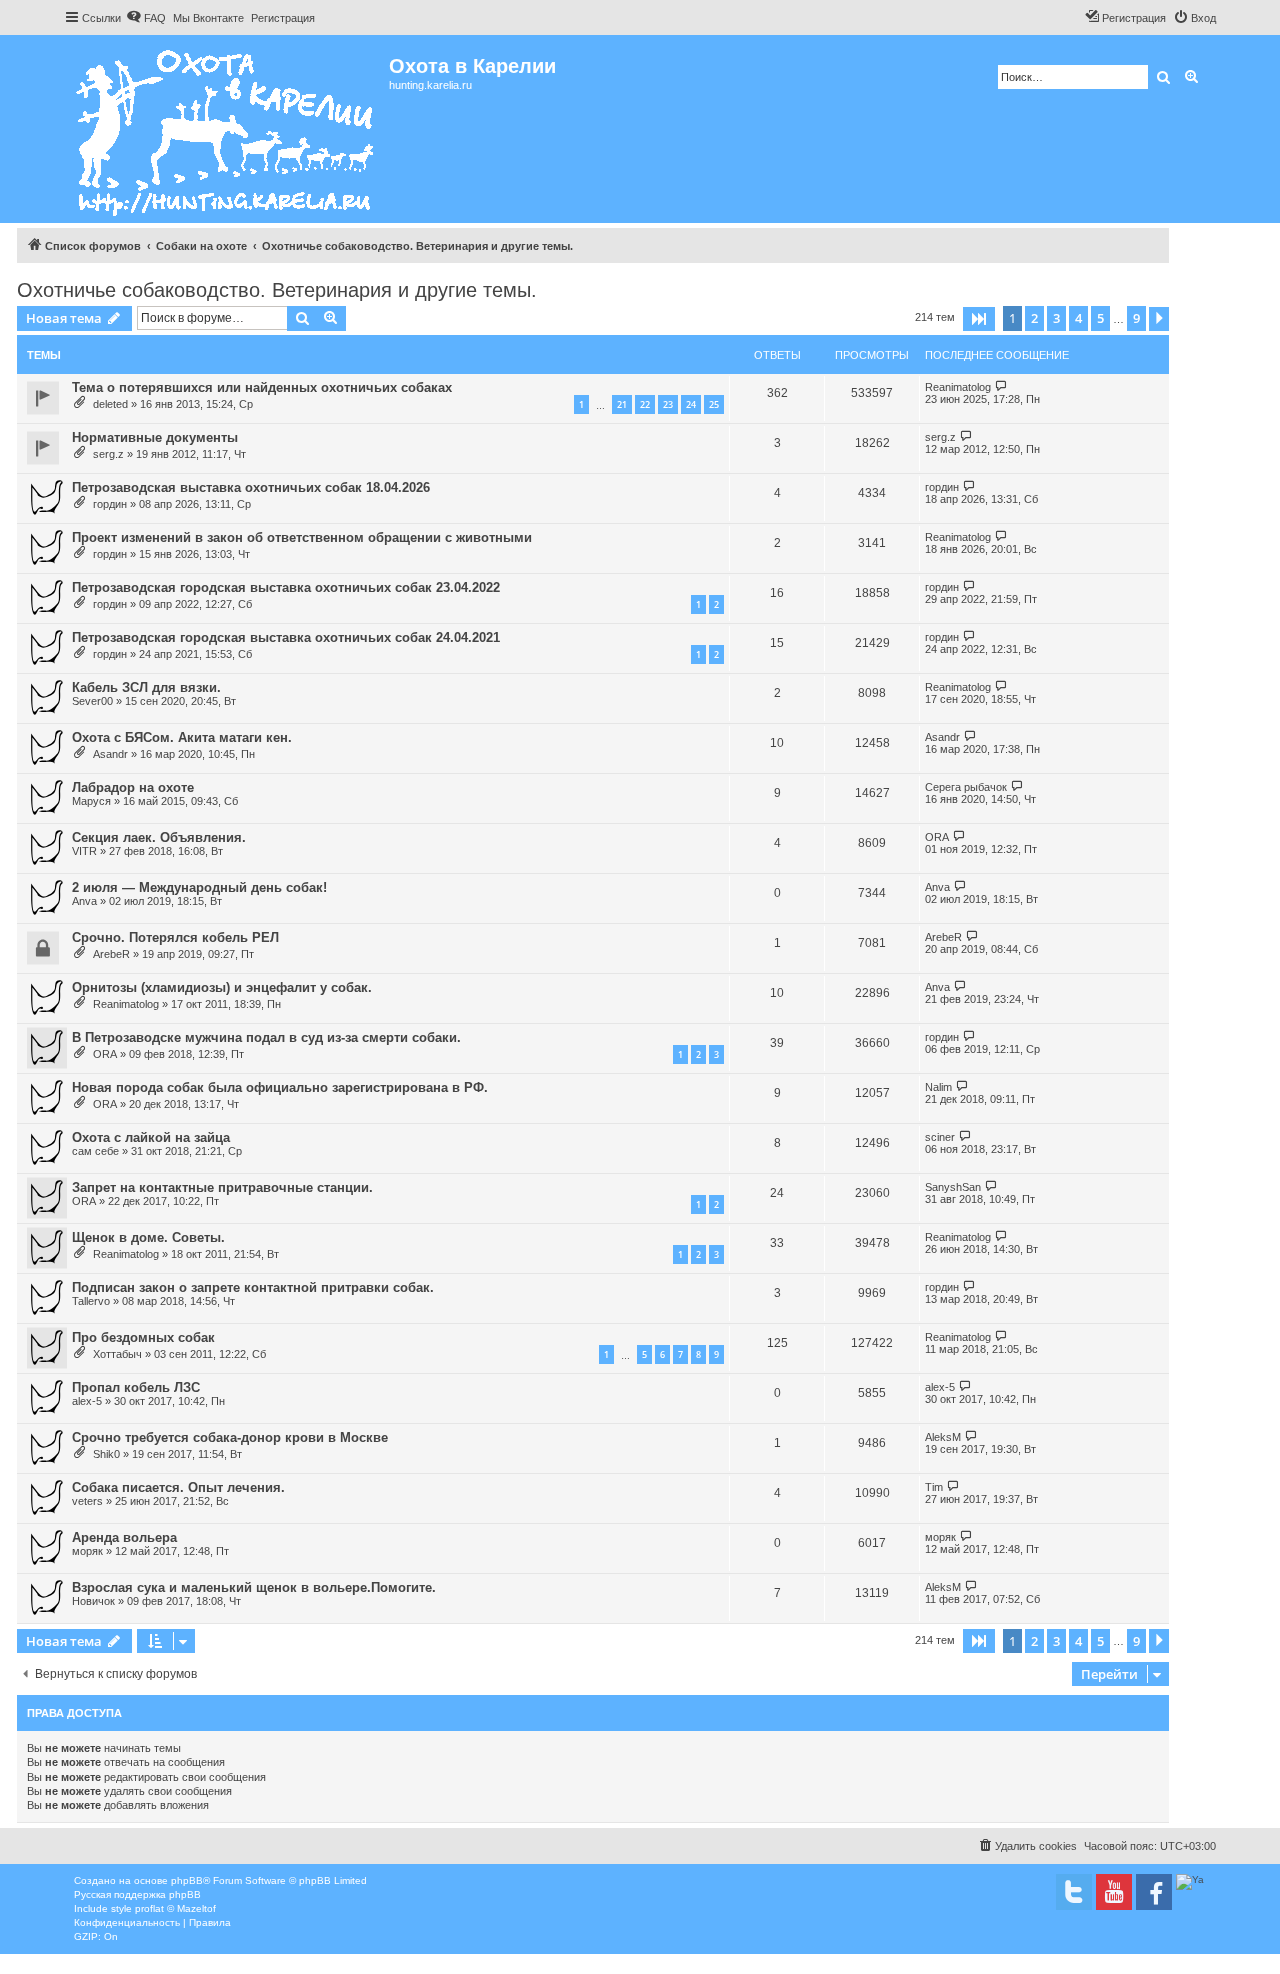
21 (622, 404)
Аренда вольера (124, 1537)
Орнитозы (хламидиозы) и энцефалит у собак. (222, 987)
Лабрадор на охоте (133, 787)
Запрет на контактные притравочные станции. (222, 1187)
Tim (934, 1487)
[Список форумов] (226, 129)
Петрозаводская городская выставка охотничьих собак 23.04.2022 (286, 587)
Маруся (91, 801)
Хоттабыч (117, 1354)
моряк (87, 1551)
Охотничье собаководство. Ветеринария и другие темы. (277, 290)
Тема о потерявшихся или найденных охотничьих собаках (262, 387)
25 (714, 404)
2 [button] (1034, 318)
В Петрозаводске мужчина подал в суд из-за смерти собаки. (266, 1037)
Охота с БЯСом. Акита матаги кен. (182, 737)
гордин (110, 504)
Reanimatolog (958, 387)
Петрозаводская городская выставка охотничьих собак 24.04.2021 (286, 637)
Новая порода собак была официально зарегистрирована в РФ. (280, 1087)
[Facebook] (1154, 1892)
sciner (940, 1137)
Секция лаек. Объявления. (159, 837)
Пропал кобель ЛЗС (136, 1387)
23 (668, 404)
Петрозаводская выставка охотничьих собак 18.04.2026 (251, 487)
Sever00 (92, 701)
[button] (979, 319)
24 (691, 404)
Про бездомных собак (143, 1337)
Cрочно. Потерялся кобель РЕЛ (175, 937)
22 (645, 404)
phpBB (187, 1880)
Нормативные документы (155, 437)
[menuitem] (146, 18)
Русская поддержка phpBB (137, 1894)
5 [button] (1100, 318)
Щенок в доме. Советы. (148, 1237)
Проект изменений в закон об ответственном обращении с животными (302, 537)
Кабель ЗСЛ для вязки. (146, 687)
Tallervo (91, 1301)
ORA (937, 837)
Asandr (110, 754)
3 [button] (1056, 318)
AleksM (943, 1437)
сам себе (95, 1151)
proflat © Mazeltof (175, 1908)
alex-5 (87, 1401)
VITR (84, 851)
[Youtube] (1114, 1892)
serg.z (108, 454)
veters (87, 1501)
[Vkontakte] (1074, 1892)
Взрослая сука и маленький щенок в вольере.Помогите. (254, 1587)
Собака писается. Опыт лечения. (178, 1487)
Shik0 (106, 1454)
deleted (110, 404)
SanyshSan (953, 1187)
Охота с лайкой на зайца (151, 1137)
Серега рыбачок (966, 787)
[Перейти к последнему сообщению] (1001, 386)
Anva (84, 901)
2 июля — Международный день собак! (199, 887)
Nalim (938, 1087)
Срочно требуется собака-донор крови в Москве (230, 1437)
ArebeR (111, 954)
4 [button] (1078, 318)
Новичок (93, 1601)
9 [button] (1136, 318)
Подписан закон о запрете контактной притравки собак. (253, 1287)
